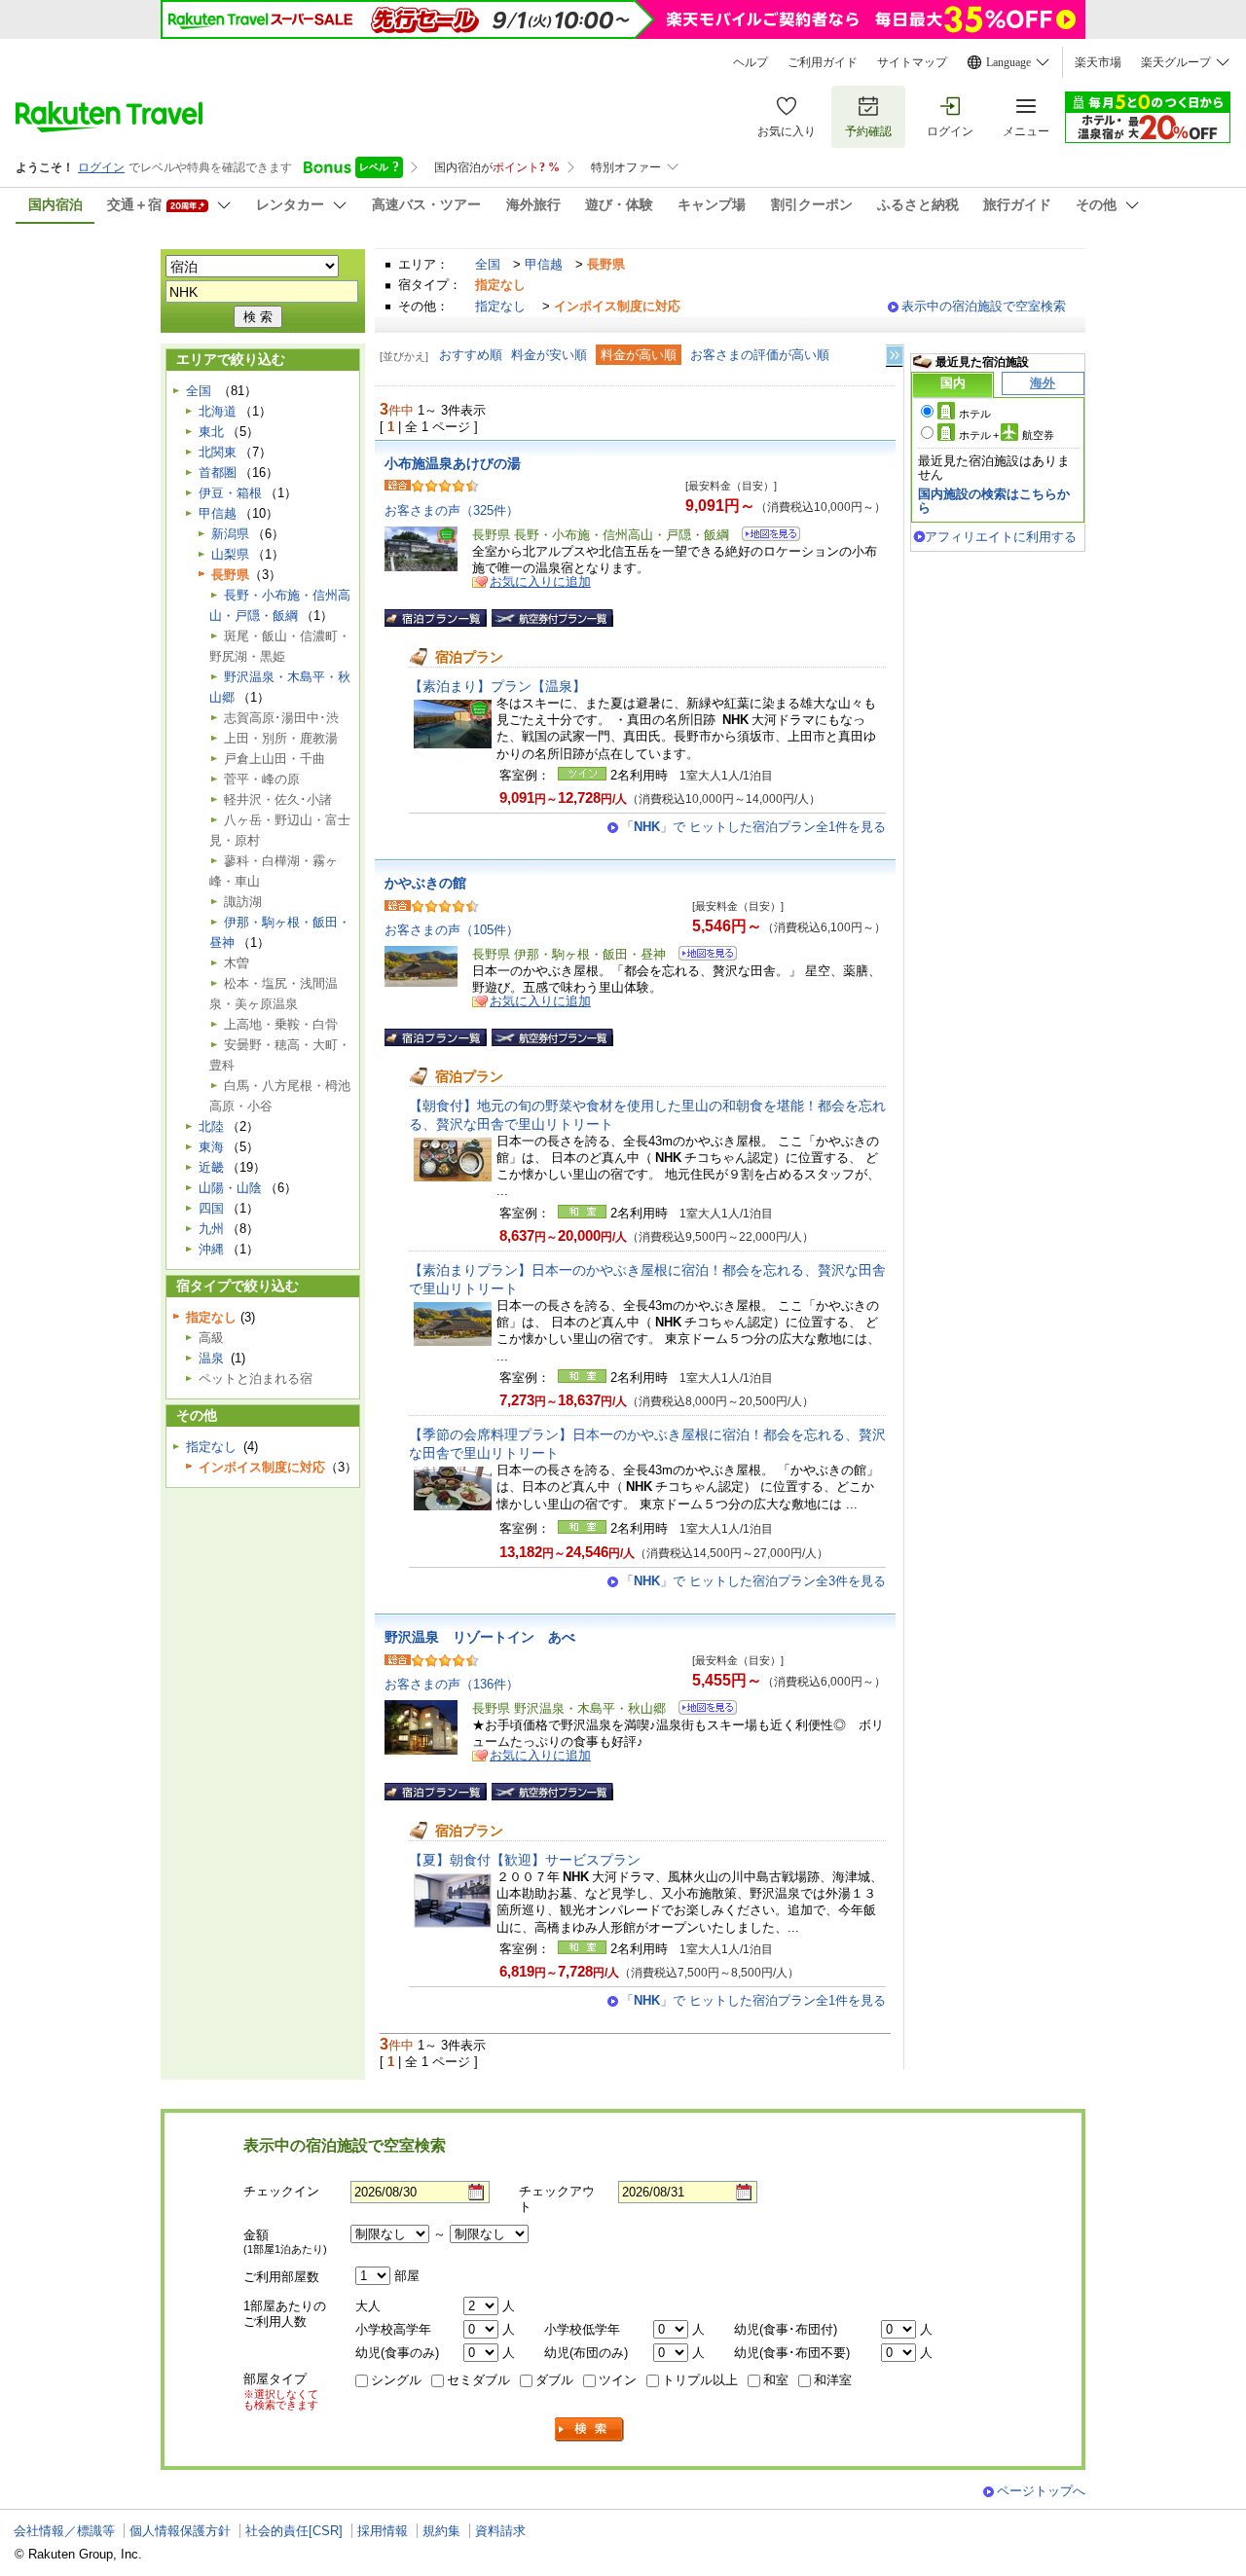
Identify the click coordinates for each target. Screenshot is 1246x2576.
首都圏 (218, 472)
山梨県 (230, 554)
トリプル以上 (700, 2380)
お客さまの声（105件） (452, 930)
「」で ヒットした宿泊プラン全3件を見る (753, 1581)
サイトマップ (912, 62)
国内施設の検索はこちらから (994, 501)
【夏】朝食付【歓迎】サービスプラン (525, 1860)
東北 (211, 432)
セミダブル (478, 2380)
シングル (396, 2380)
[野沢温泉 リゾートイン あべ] (701, 1710)
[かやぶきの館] (701, 956)
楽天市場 (1098, 62)
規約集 (441, 2531)
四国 (211, 1208)
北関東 (218, 452)
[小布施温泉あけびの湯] (765, 537)
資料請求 (500, 2531)
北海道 (218, 411)
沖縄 (211, 1249)
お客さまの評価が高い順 (760, 355)
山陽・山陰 (230, 1188)
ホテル (975, 414)
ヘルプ (751, 62)
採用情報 (383, 2531)
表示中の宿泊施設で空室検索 (984, 306)
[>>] (896, 356)
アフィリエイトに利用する (1001, 537)
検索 (590, 2430)
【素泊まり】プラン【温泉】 (497, 686)
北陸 (211, 1126)
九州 (211, 1229)
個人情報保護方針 (180, 2531)
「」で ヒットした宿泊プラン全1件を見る (753, 827)
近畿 (211, 1167)
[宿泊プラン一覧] (436, 618)
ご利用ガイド (823, 62)
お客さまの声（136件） (452, 1684)
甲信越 (544, 264)
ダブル (554, 2380)
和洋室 (833, 2380)
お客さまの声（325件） (452, 510)
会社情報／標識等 (64, 2531)
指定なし (500, 306)
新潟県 (230, 534)
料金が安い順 (549, 355)
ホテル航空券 (1007, 435)
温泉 (211, 1358)
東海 (211, 1147)
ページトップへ (1041, 2491)
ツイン (618, 2380)
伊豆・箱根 (230, 493)
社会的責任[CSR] (294, 2531)
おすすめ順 (471, 355)
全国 (488, 264)
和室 (776, 2380)
